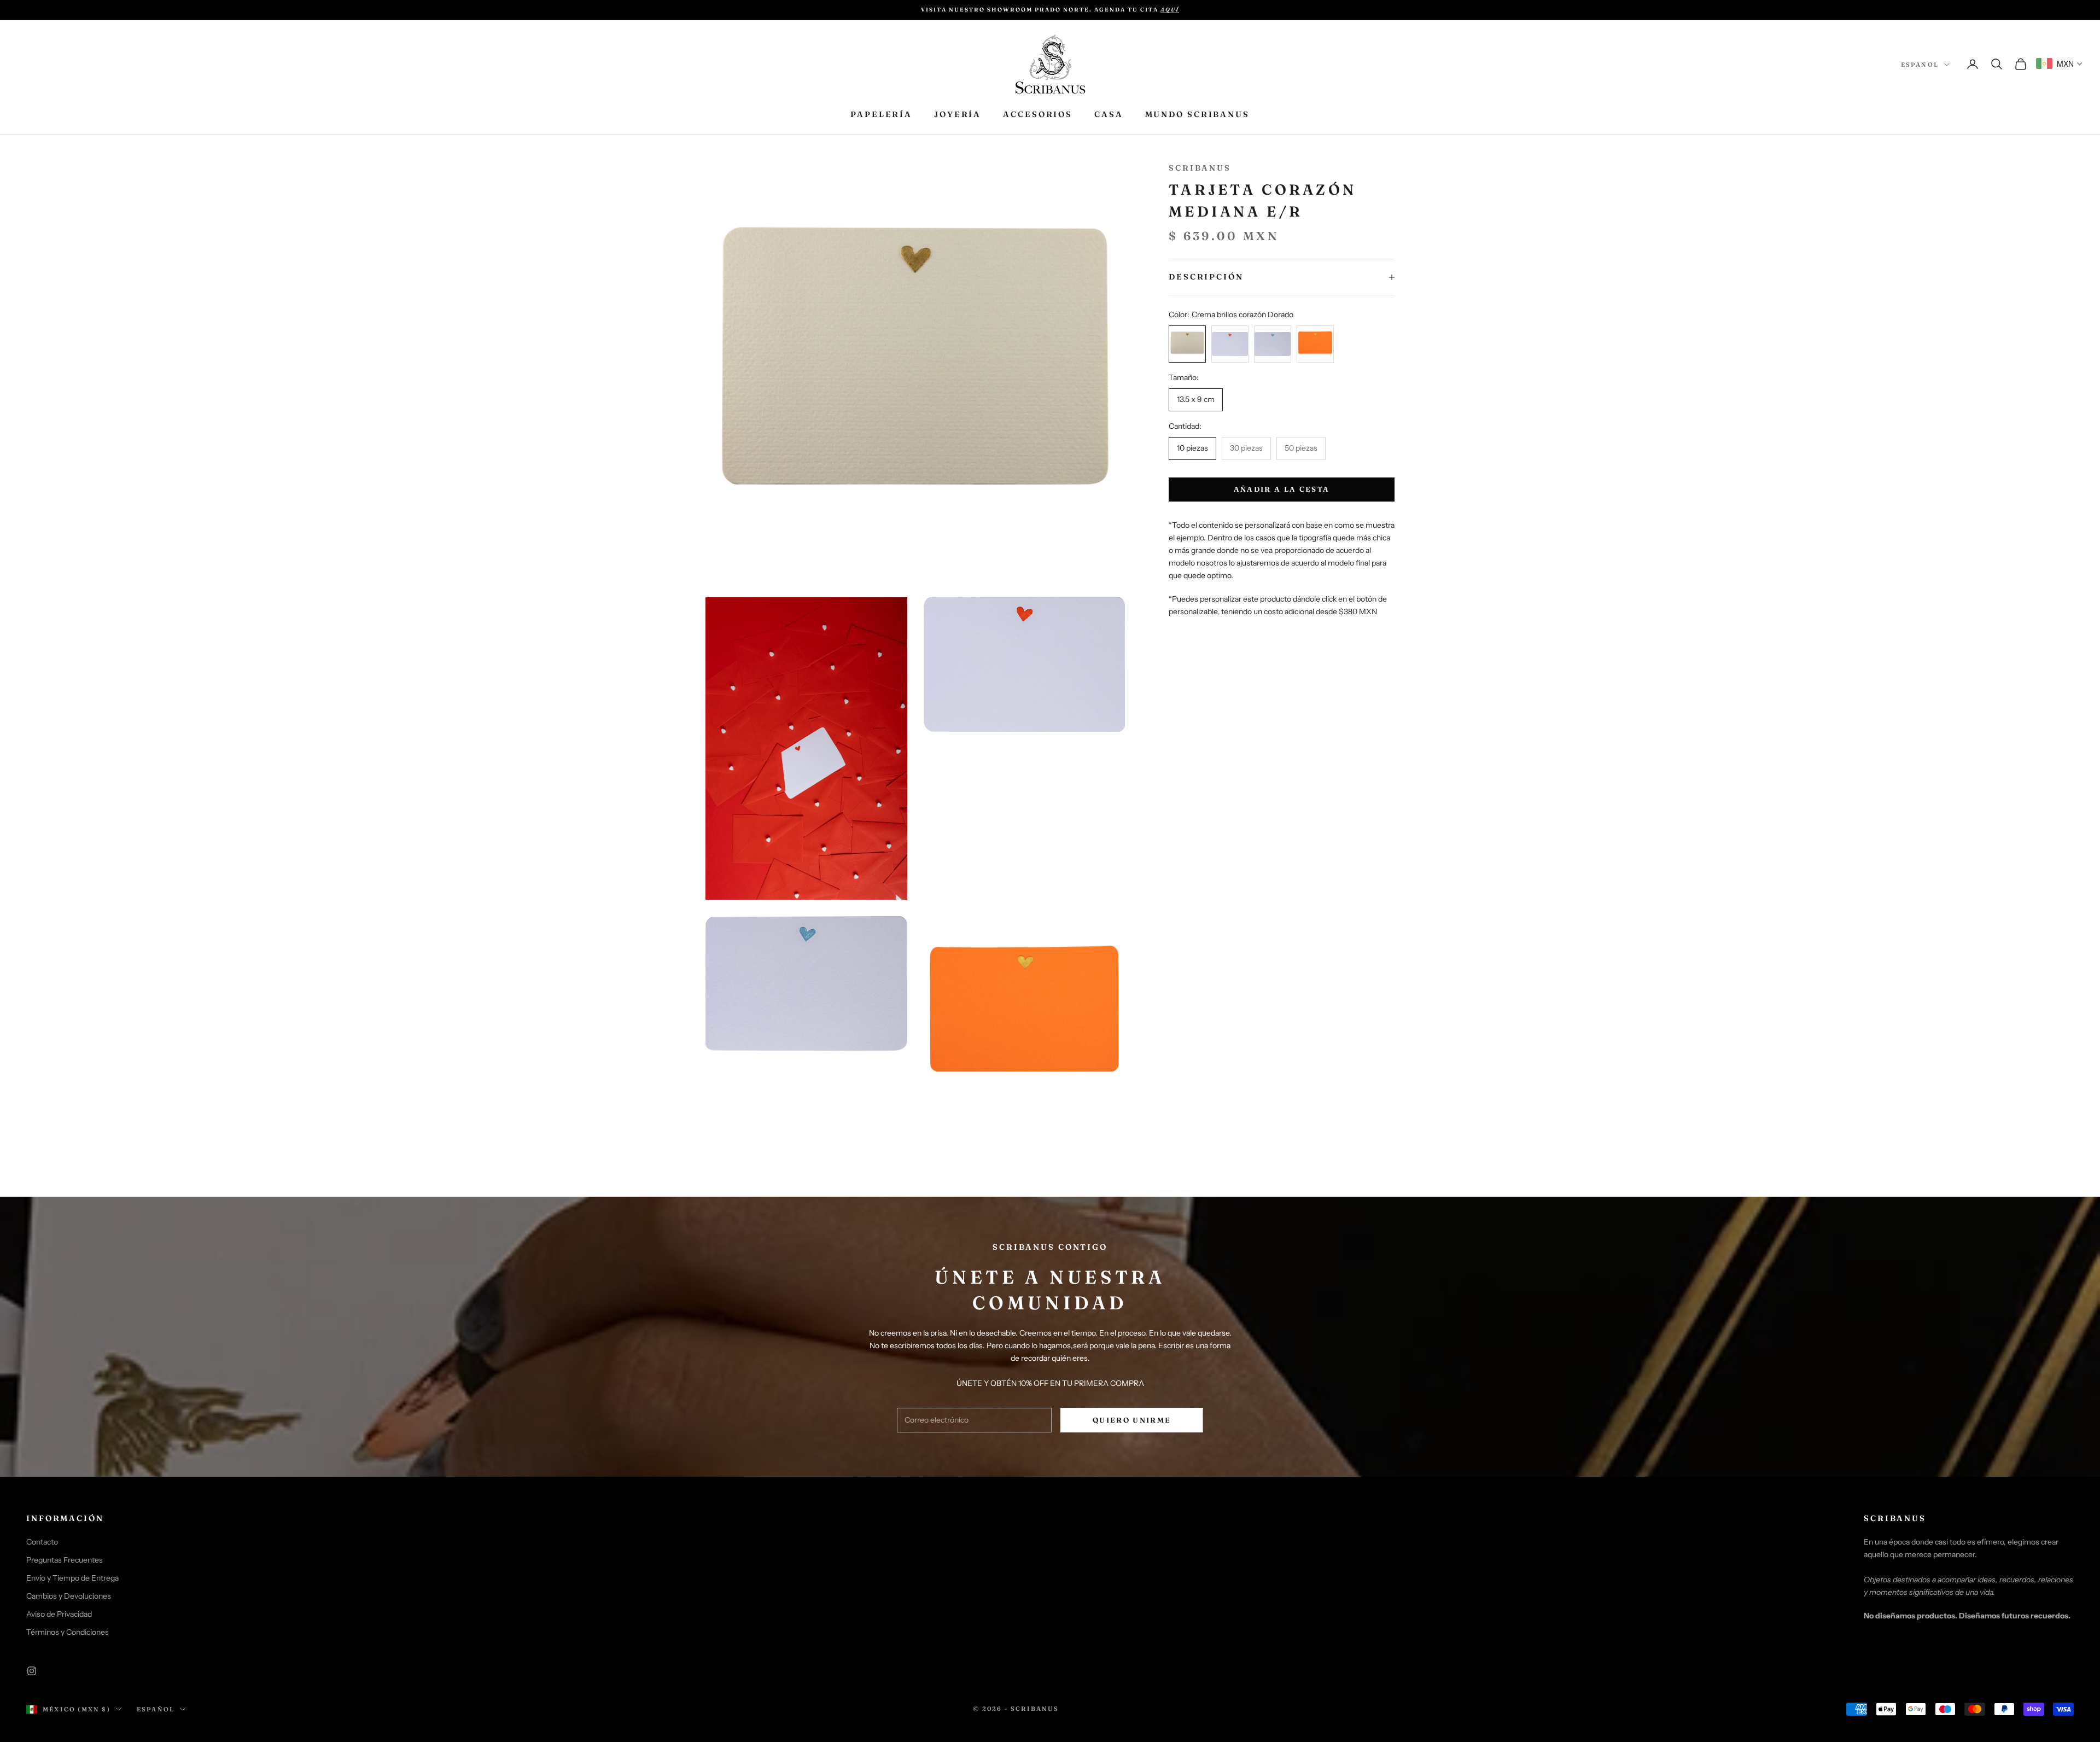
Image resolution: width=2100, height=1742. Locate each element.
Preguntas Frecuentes (65, 1560)
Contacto (42, 1542)
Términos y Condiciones (68, 1632)
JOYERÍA (958, 114)
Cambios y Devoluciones (69, 1596)
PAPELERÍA (881, 114)
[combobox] (2060, 63)
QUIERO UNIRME (1132, 1420)
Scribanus (1200, 168)
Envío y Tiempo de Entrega (72, 1578)
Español (1920, 65)
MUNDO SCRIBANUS (1197, 114)
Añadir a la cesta (1282, 489)
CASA (1109, 114)
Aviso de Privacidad (59, 1614)
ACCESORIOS (1038, 114)
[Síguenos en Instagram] (32, 1671)
